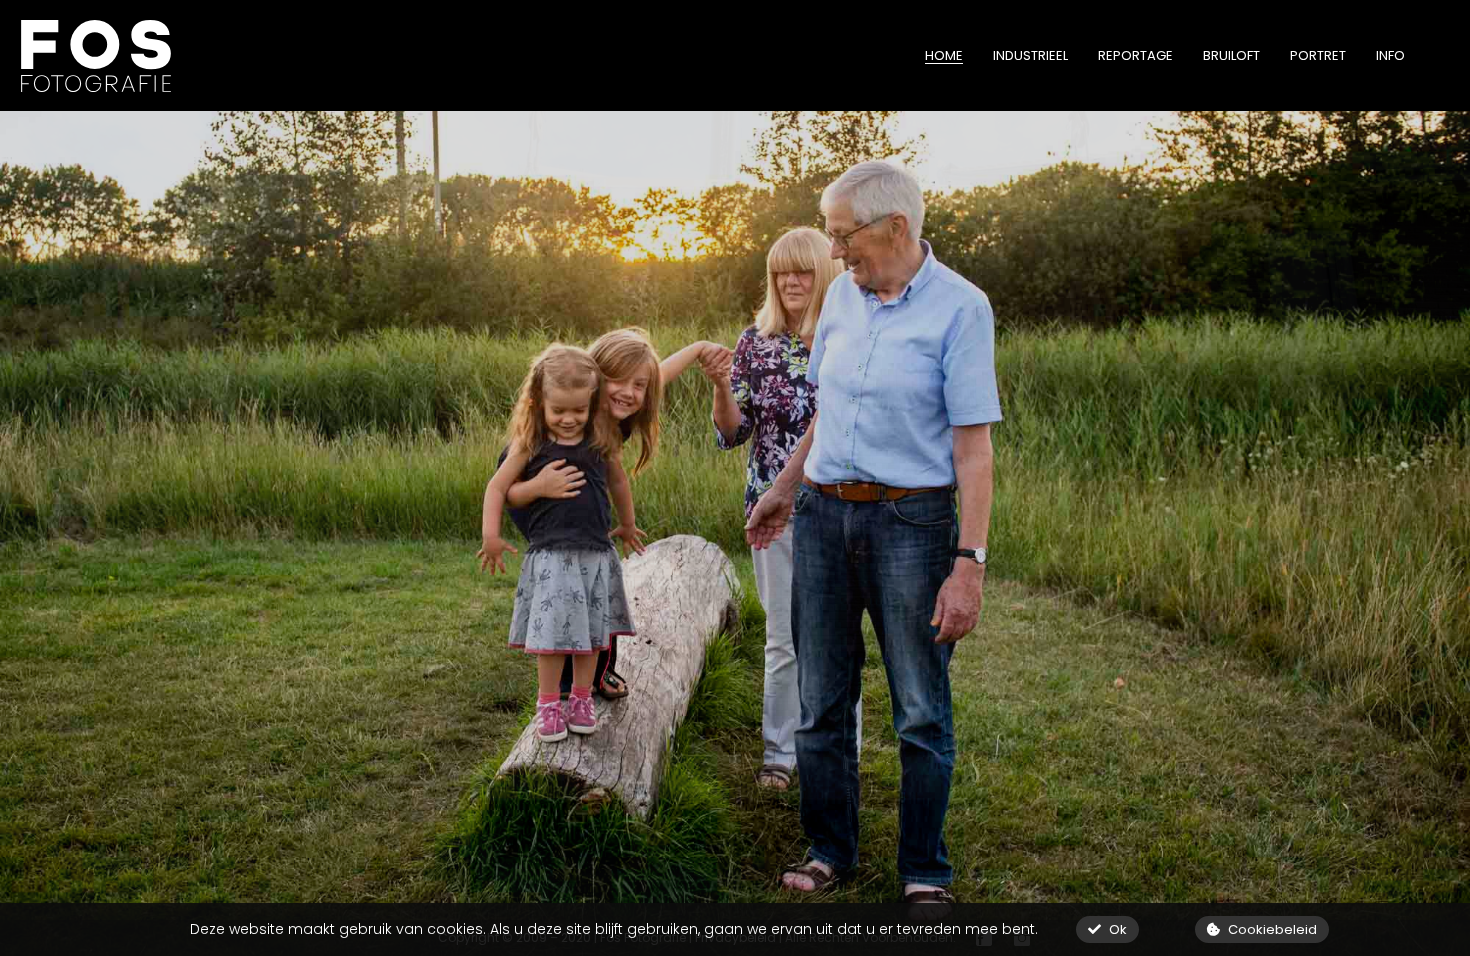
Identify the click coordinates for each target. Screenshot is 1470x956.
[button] (1107, 929)
